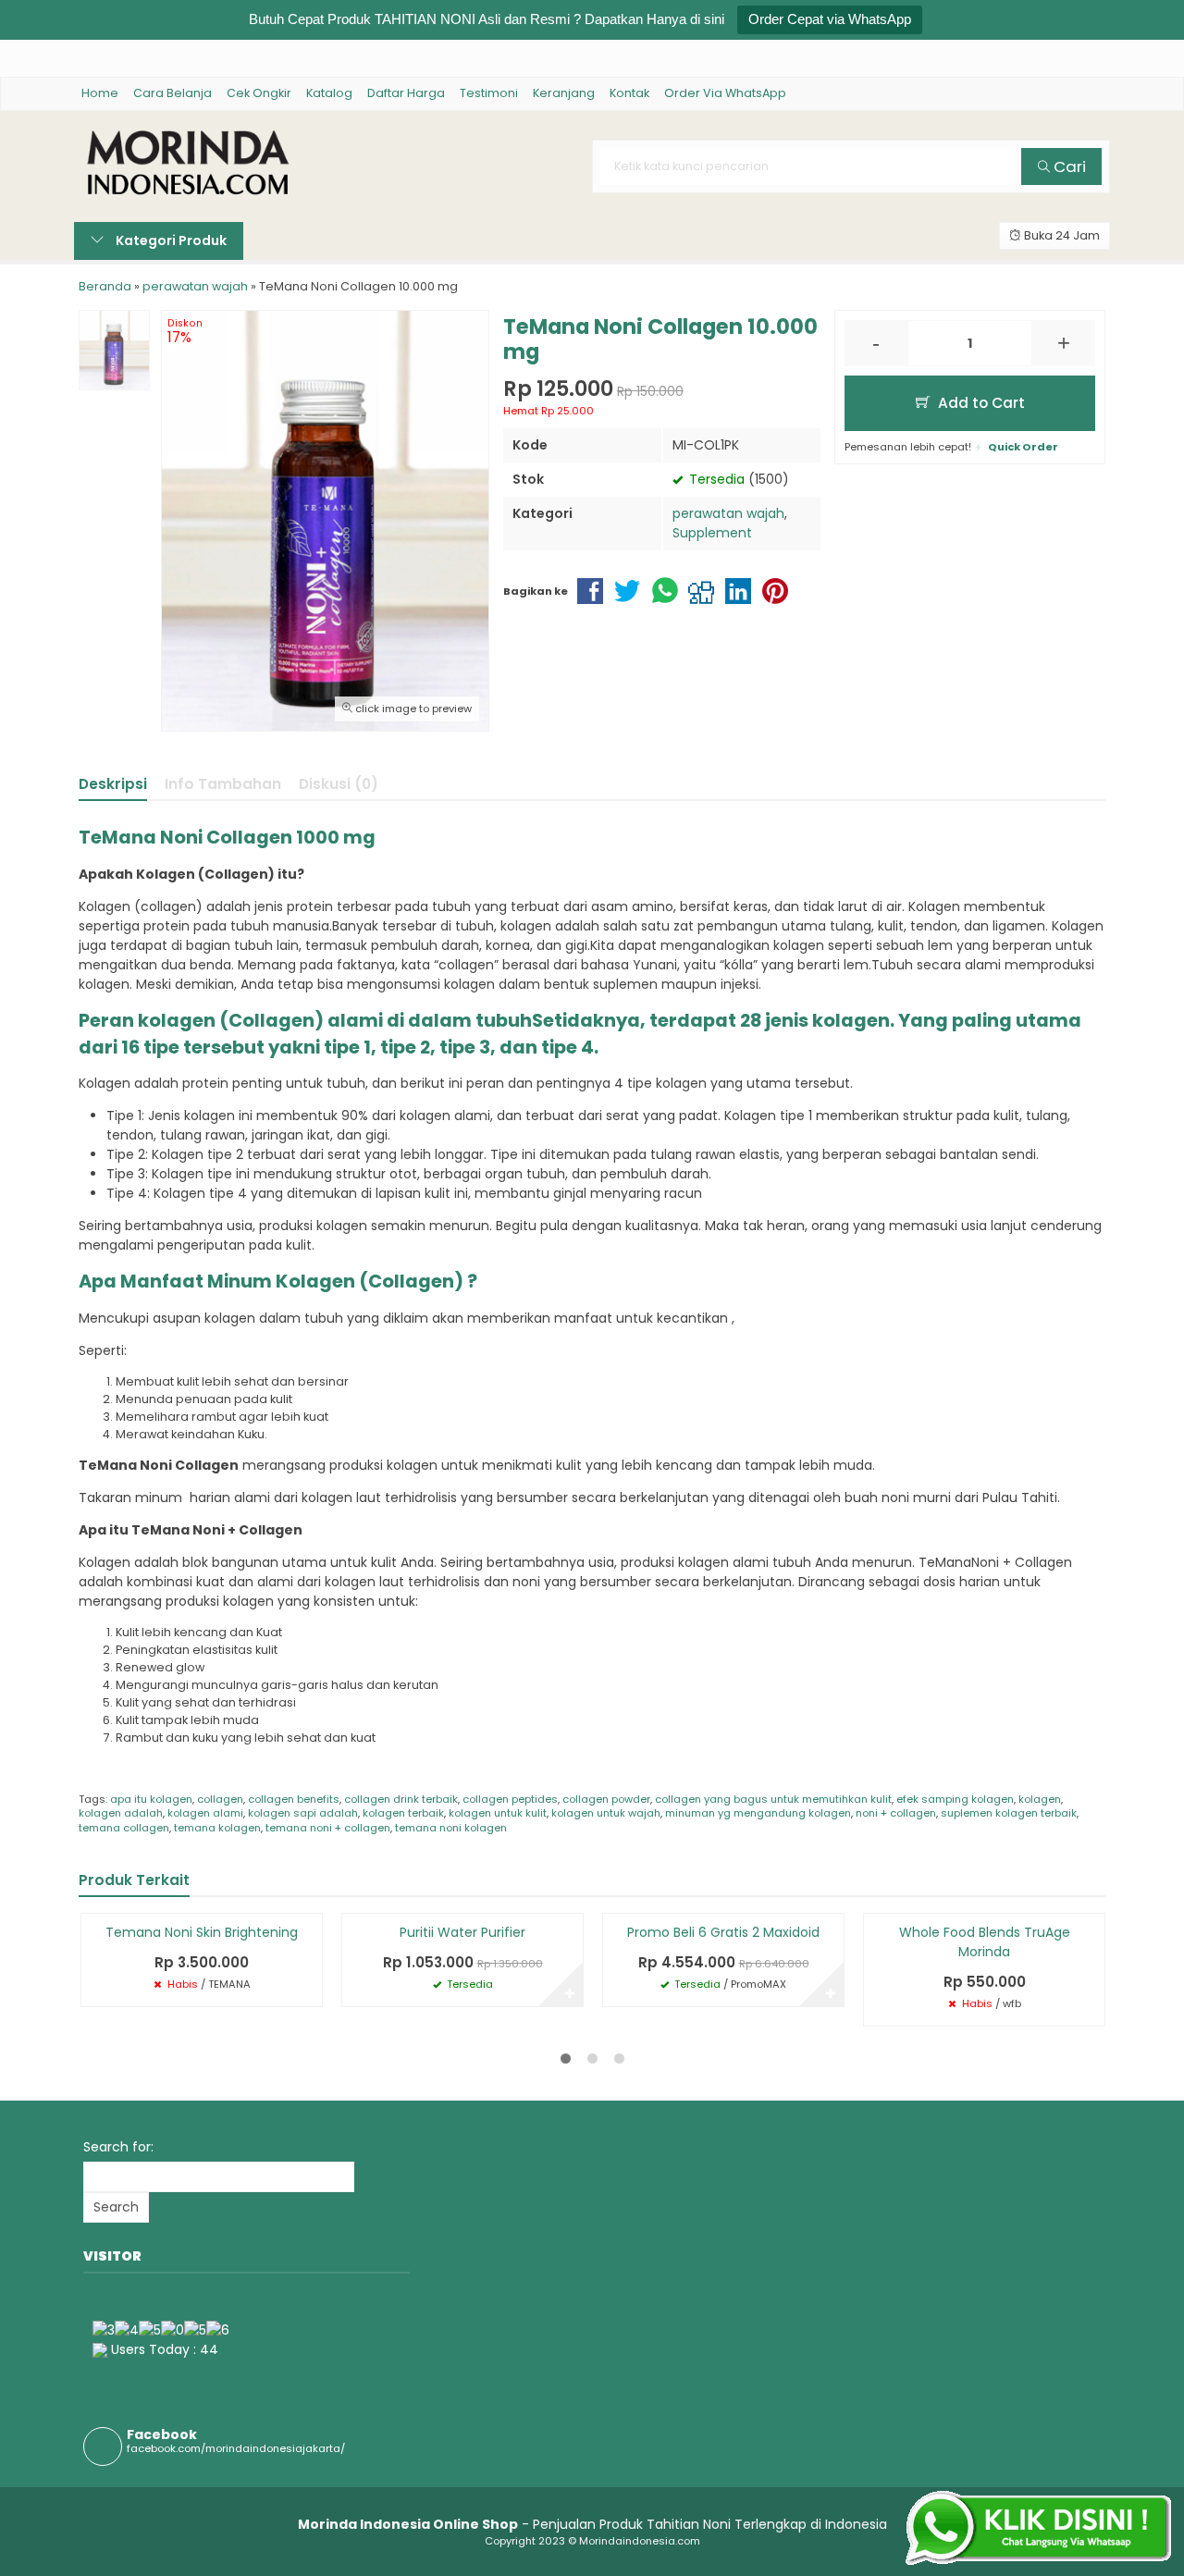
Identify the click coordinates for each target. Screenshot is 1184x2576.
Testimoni (489, 93)
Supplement (712, 533)
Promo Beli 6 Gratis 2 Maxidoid (723, 1932)
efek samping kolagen (955, 1799)
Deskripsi (113, 784)
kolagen (1040, 1799)
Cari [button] (1068, 166)
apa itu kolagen (151, 1799)
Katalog (329, 93)
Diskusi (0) (339, 784)
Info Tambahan (223, 784)
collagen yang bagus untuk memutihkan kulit (773, 1799)
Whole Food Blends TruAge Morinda (985, 1942)
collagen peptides (510, 1799)
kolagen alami (205, 1813)
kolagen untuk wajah (606, 1813)
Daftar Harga (406, 93)
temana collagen (124, 1828)
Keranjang (564, 93)
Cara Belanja (173, 93)
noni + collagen (896, 1813)
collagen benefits (294, 1799)
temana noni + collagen (328, 1828)
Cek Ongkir (259, 93)
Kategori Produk (170, 240)
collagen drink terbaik (401, 1799)
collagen (220, 1799)
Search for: (118, 2147)
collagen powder (606, 1799)
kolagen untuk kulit (498, 1813)
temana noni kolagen (451, 1828)
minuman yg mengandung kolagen (758, 1813)
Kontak (629, 93)
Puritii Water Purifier (462, 1932)
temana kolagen (217, 1828)
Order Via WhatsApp (725, 93)
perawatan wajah (728, 513)
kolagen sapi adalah (303, 1813)
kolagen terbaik (403, 1813)
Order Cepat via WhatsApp (830, 19)
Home (100, 93)
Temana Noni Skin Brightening (202, 1932)
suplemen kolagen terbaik (1009, 1813)
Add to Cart (980, 403)
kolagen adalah (121, 1813)
